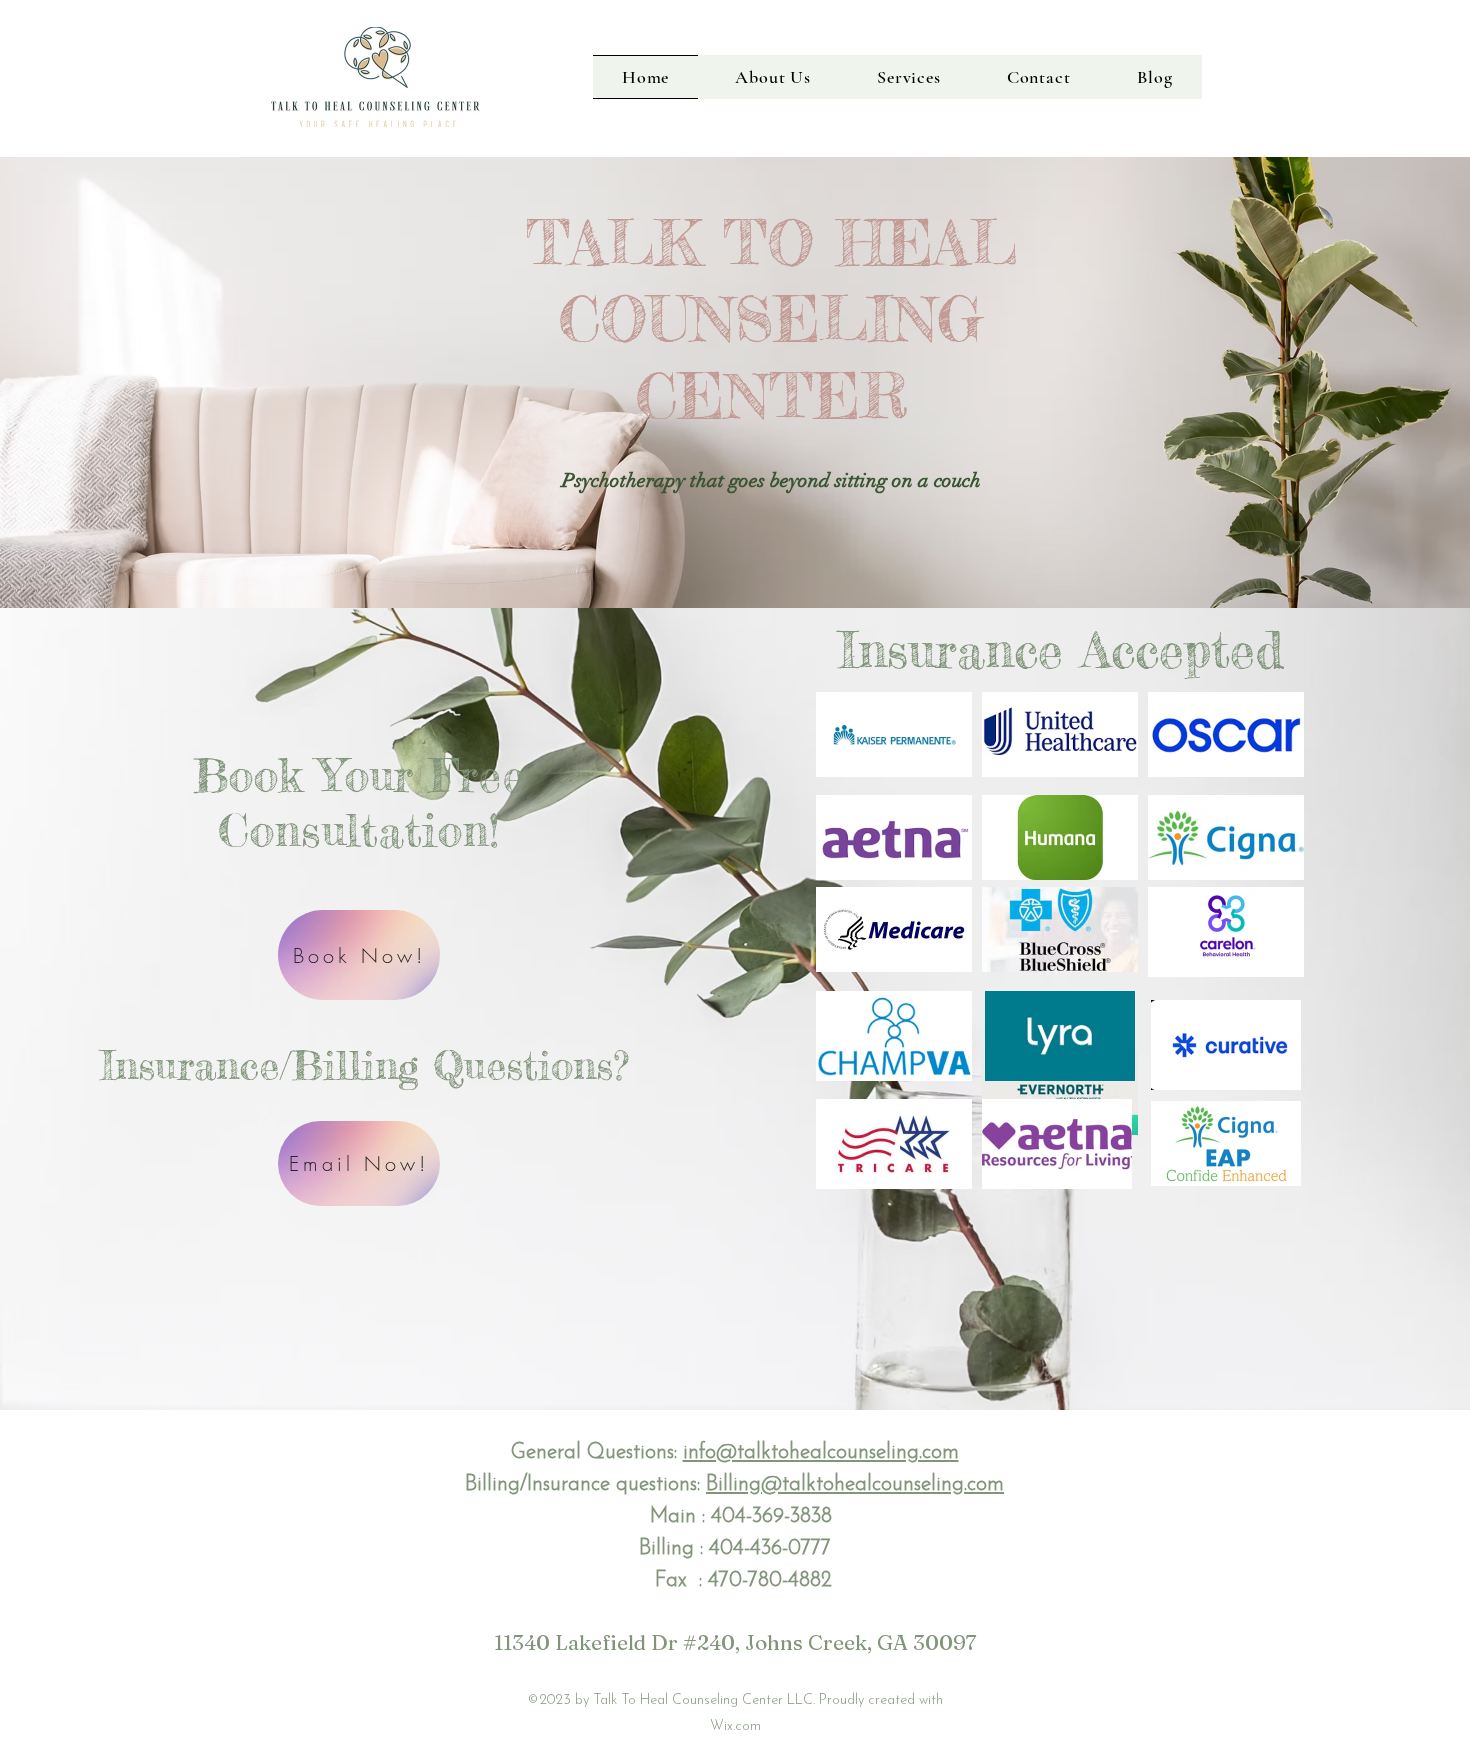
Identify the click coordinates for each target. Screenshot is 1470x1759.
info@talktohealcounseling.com (821, 1452)
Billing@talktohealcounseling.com (855, 1484)
